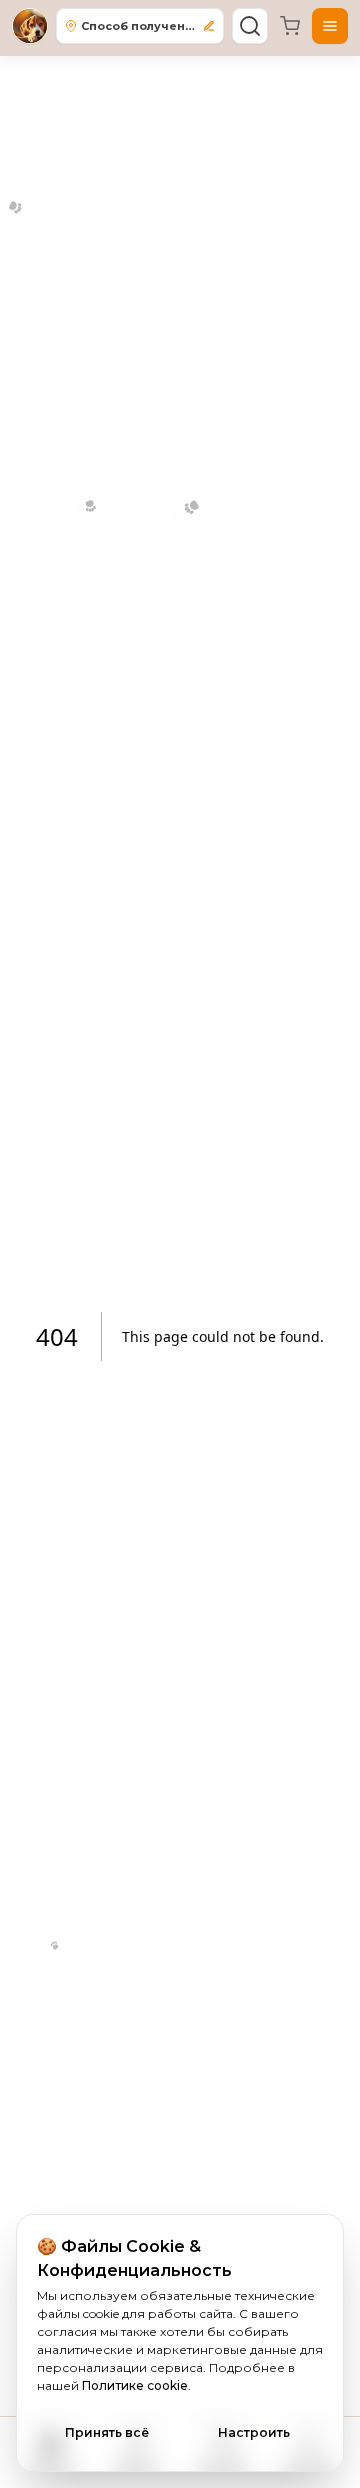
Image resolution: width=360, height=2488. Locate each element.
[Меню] (330, 26)
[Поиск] (250, 26)
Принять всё (107, 2432)
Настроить (254, 2432)
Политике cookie (135, 2385)
